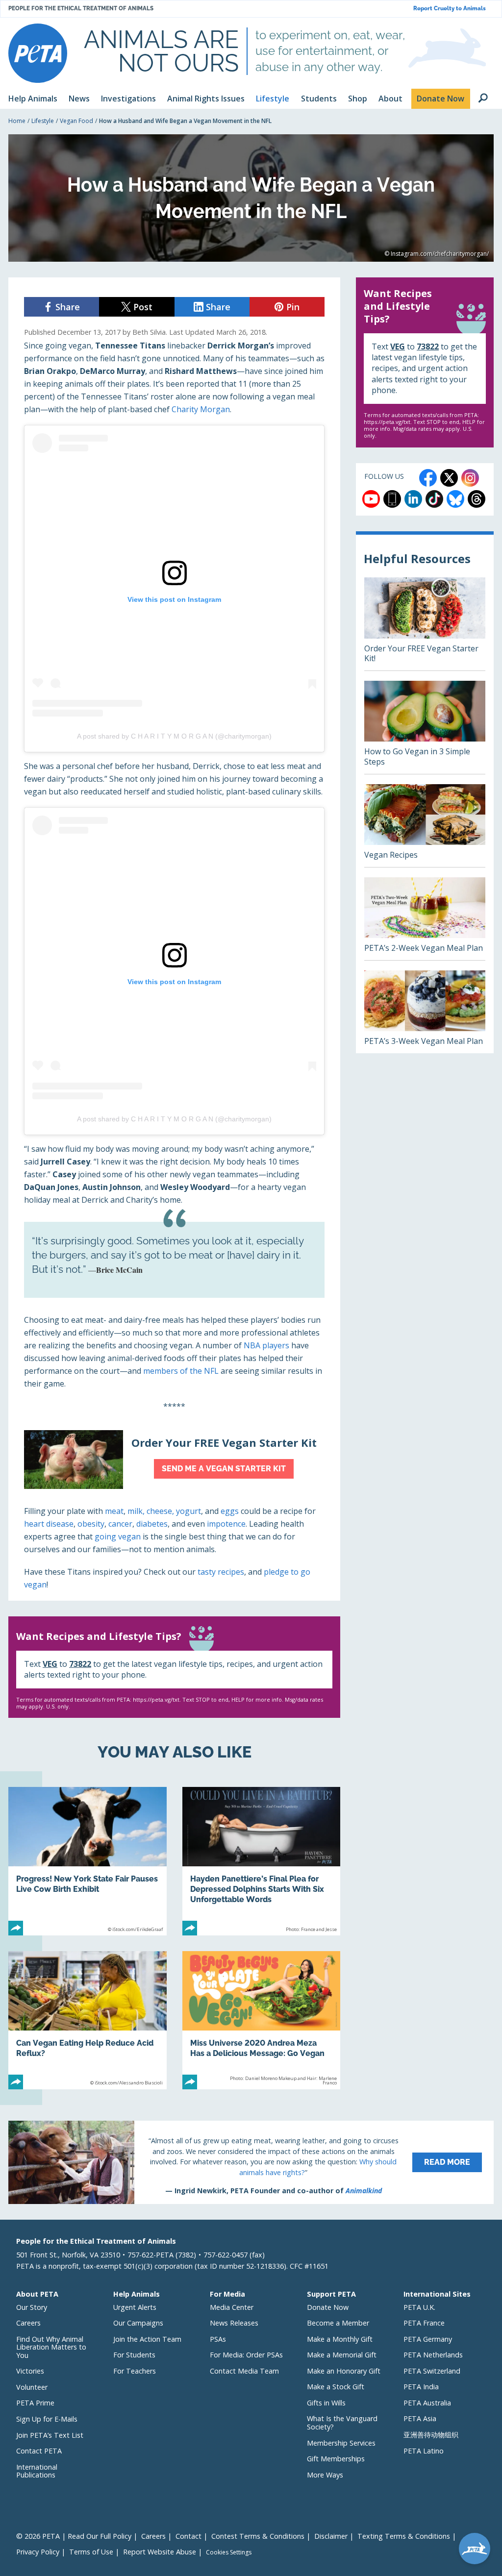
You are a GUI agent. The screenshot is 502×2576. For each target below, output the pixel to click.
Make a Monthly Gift (340, 2339)
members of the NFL (181, 1371)
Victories (30, 2371)
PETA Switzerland (432, 2371)
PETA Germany (428, 2339)
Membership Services (341, 2443)
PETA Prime (35, 2403)
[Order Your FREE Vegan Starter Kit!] (425, 624)
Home (17, 121)
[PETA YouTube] (371, 499)
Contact (188, 2536)
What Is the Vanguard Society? (342, 2423)
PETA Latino (424, 2451)
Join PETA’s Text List (50, 2435)
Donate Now (328, 2307)
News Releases (234, 2323)
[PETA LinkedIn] (413, 499)
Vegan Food (76, 121)
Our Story (32, 2307)
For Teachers (135, 2371)
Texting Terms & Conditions (404, 2536)
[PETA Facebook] (428, 478)
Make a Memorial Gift (342, 2355)
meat (114, 1511)
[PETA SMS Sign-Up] (392, 499)
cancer (120, 1524)
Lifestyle (43, 121)
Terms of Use (91, 2552)
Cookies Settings (229, 2552)
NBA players (266, 1345)
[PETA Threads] (477, 499)
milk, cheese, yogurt (164, 1511)
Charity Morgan (201, 409)
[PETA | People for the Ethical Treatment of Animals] (38, 53)
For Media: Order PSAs (246, 2355)
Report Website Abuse (160, 2552)
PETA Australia (427, 2403)
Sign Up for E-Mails (47, 2419)
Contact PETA (39, 2451)
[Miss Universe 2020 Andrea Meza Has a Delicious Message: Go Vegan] (262, 2020)
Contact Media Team (244, 2371)
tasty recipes (221, 1572)
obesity (91, 1524)
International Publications (37, 2471)
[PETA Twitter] (449, 478)
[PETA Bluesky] (455, 499)
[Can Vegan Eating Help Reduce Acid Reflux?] (88, 2020)
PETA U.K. (419, 2307)
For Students (134, 2355)
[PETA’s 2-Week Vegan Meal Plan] (425, 919)
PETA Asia (420, 2418)
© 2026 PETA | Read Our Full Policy (74, 2536)
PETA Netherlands (433, 2355)
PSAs (218, 2339)
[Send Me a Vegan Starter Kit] (174, 1460)
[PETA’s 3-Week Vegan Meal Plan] (425, 1012)
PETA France (424, 2323)
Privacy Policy (38, 2552)
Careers (28, 2323)
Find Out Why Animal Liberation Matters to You (51, 2347)
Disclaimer (331, 2536)
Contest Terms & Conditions (258, 2536)
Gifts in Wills (326, 2403)
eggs (230, 1511)
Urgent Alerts (135, 2307)
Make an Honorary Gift (344, 2371)
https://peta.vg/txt (156, 1699)
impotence (226, 1524)
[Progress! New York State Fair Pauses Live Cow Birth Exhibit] (88, 1861)
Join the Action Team (147, 2339)
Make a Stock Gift (336, 2387)
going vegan (118, 1536)
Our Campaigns (138, 2323)
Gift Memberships (336, 2459)
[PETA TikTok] (434, 499)
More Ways (325, 2475)
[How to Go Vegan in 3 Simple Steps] (425, 727)
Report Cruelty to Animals (450, 9)
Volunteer (32, 2387)
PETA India (421, 2387)
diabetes (152, 1524)
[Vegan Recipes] (425, 826)
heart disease (49, 1524)
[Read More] (251, 2162)
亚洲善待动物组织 (431, 2435)
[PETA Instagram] (470, 478)
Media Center (232, 2307)
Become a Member (338, 2323)
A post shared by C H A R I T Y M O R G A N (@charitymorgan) (174, 736)
